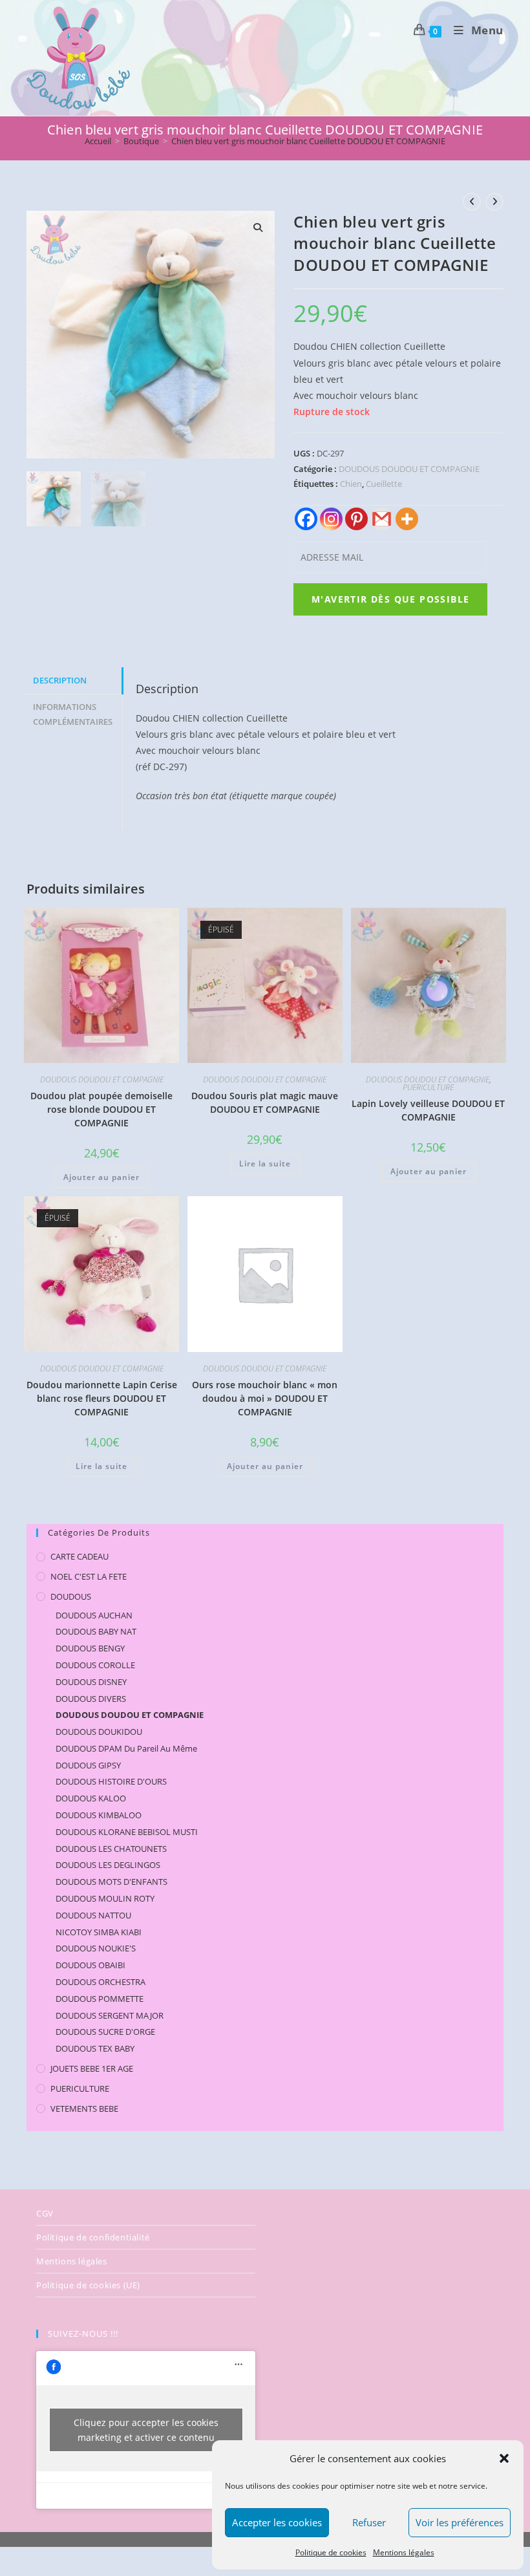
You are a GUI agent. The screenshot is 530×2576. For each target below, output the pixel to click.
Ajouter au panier (101, 1177)
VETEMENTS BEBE (84, 2109)
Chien (351, 484)
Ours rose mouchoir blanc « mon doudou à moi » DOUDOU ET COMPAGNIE (265, 1398)
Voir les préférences (460, 2522)
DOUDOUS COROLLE (95, 1665)
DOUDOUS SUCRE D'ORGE (105, 2032)
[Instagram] (331, 519)
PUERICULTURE (428, 1087)
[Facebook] (306, 519)
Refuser (369, 2522)
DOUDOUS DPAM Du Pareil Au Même (126, 1748)
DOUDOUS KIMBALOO (99, 1815)
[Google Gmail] (382, 519)
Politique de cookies (331, 2552)
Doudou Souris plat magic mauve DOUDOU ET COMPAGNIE (265, 1102)
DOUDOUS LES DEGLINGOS (108, 1865)
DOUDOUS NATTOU (93, 1915)
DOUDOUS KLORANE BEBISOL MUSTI (127, 1832)
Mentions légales (404, 2552)
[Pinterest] (356, 519)
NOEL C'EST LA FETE (89, 1576)
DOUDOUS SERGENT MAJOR (110, 2015)
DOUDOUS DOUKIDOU (99, 1732)
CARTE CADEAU (79, 1556)
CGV (45, 2213)
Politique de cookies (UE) (88, 2285)
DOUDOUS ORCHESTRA (101, 1982)
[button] (504, 2458)
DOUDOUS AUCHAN (94, 1615)
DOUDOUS (71, 1596)
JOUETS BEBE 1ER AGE (92, 2068)
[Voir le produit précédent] (472, 202)
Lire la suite (265, 1164)
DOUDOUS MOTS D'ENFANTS (111, 1882)
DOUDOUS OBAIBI (90, 1965)
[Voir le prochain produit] (494, 202)
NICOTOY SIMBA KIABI (99, 1932)
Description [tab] (60, 681)
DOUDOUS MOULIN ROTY (105, 1898)
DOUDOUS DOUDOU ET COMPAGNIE (409, 469)
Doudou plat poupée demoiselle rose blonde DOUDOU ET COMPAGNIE (101, 1109)
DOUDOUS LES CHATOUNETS (111, 1849)
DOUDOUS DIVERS (91, 1699)
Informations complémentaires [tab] (73, 714)
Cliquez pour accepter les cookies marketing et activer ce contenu (146, 2430)
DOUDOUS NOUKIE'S (96, 1948)
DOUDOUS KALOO (91, 1798)
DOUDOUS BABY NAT (96, 1631)
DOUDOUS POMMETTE (100, 1999)
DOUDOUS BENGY (90, 1648)
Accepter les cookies (277, 2522)
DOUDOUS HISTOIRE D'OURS (111, 1781)
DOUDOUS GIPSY (88, 1765)
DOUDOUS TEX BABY (95, 2048)
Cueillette (384, 484)
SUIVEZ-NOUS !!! (83, 2334)
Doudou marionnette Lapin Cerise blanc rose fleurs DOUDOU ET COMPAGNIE (102, 1398)
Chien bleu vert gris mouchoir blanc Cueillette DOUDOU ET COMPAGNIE (308, 141)
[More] (407, 519)
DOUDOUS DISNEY (91, 1682)
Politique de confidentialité (93, 2237)
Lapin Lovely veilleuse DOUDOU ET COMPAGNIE (428, 1110)
